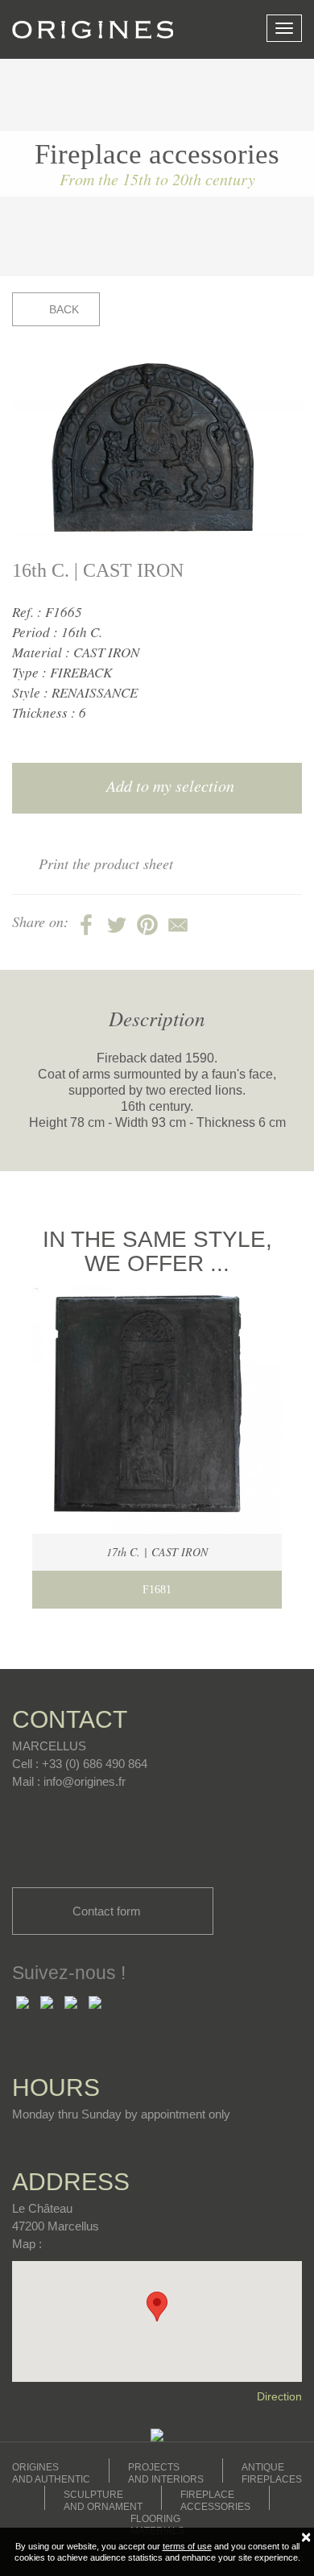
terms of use (187, 2546)
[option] (157, 451)
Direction (279, 2396)
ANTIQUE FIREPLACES (272, 2473)
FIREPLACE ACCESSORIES (215, 2501)
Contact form (108, 1911)
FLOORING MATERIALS (157, 2525)
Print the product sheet (106, 863)
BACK (62, 309)
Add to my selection (168, 785)
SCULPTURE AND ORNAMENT (103, 2501)
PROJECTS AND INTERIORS (166, 2473)
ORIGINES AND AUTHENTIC (51, 2473)
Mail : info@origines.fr (69, 1781)
